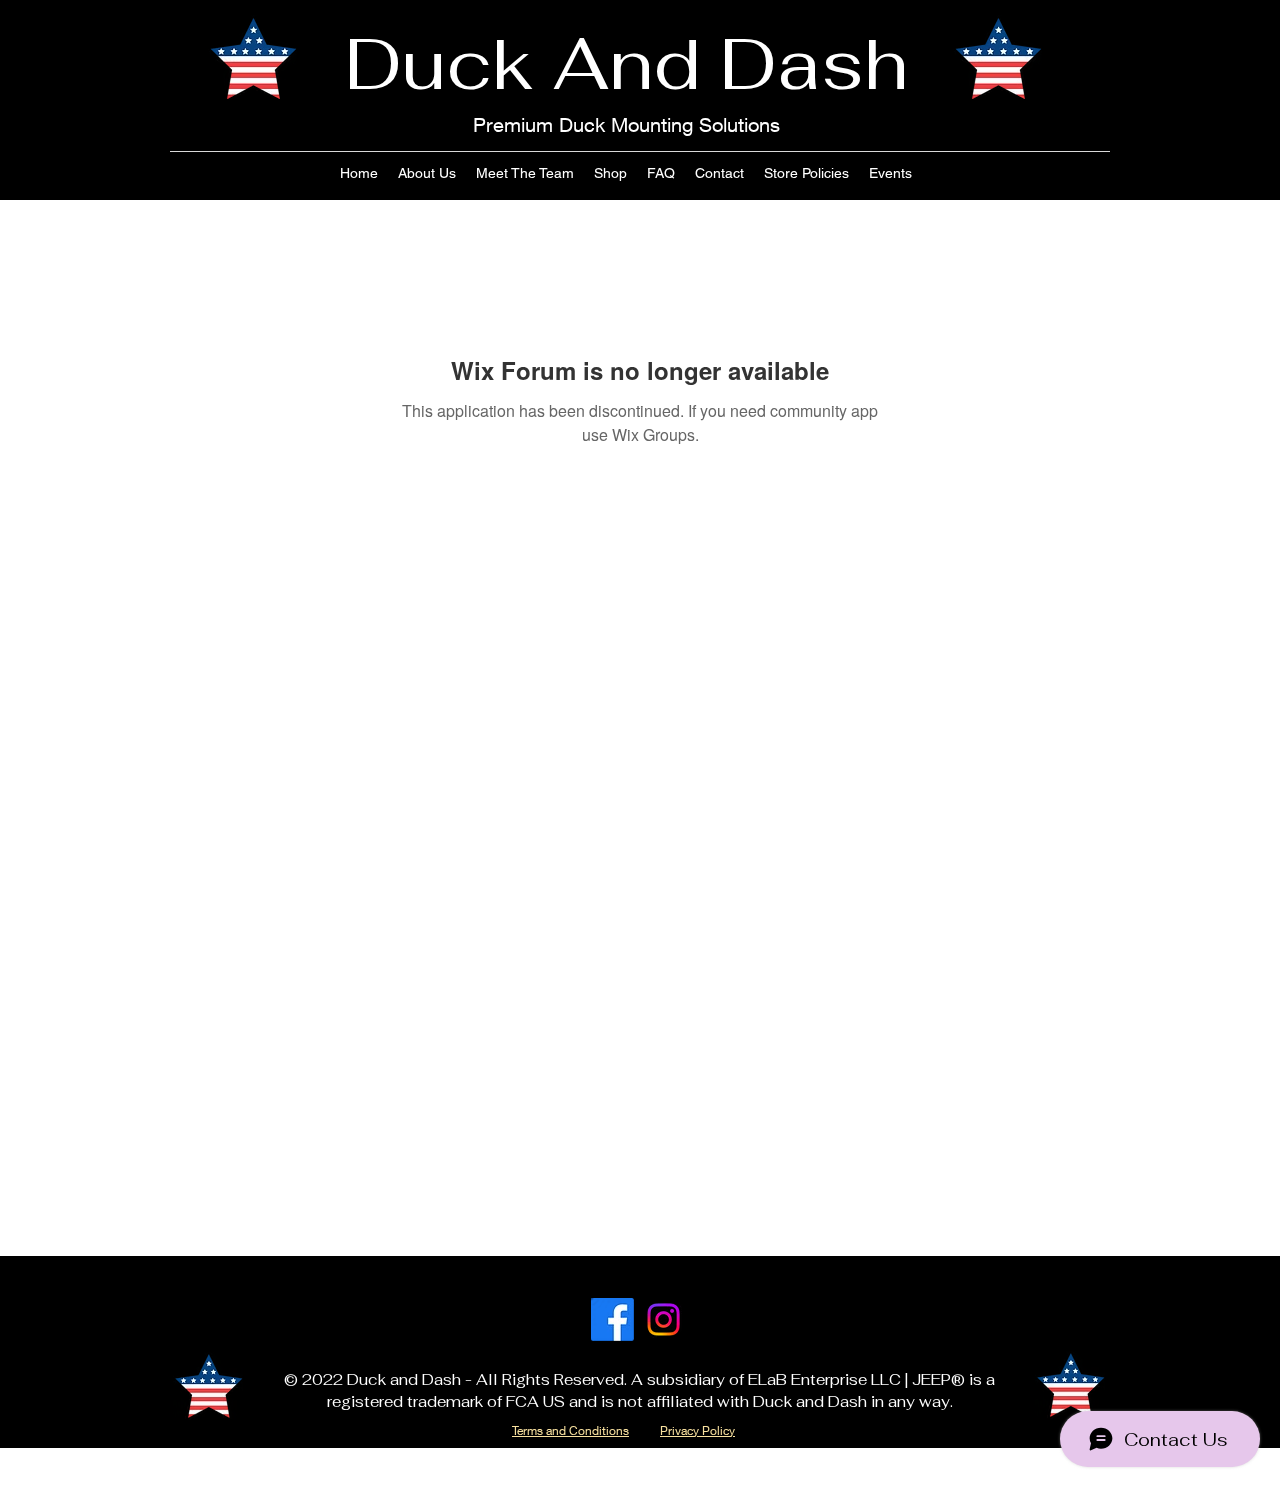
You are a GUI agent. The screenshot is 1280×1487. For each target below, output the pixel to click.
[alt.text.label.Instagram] (663, 1319)
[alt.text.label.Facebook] (612, 1319)
